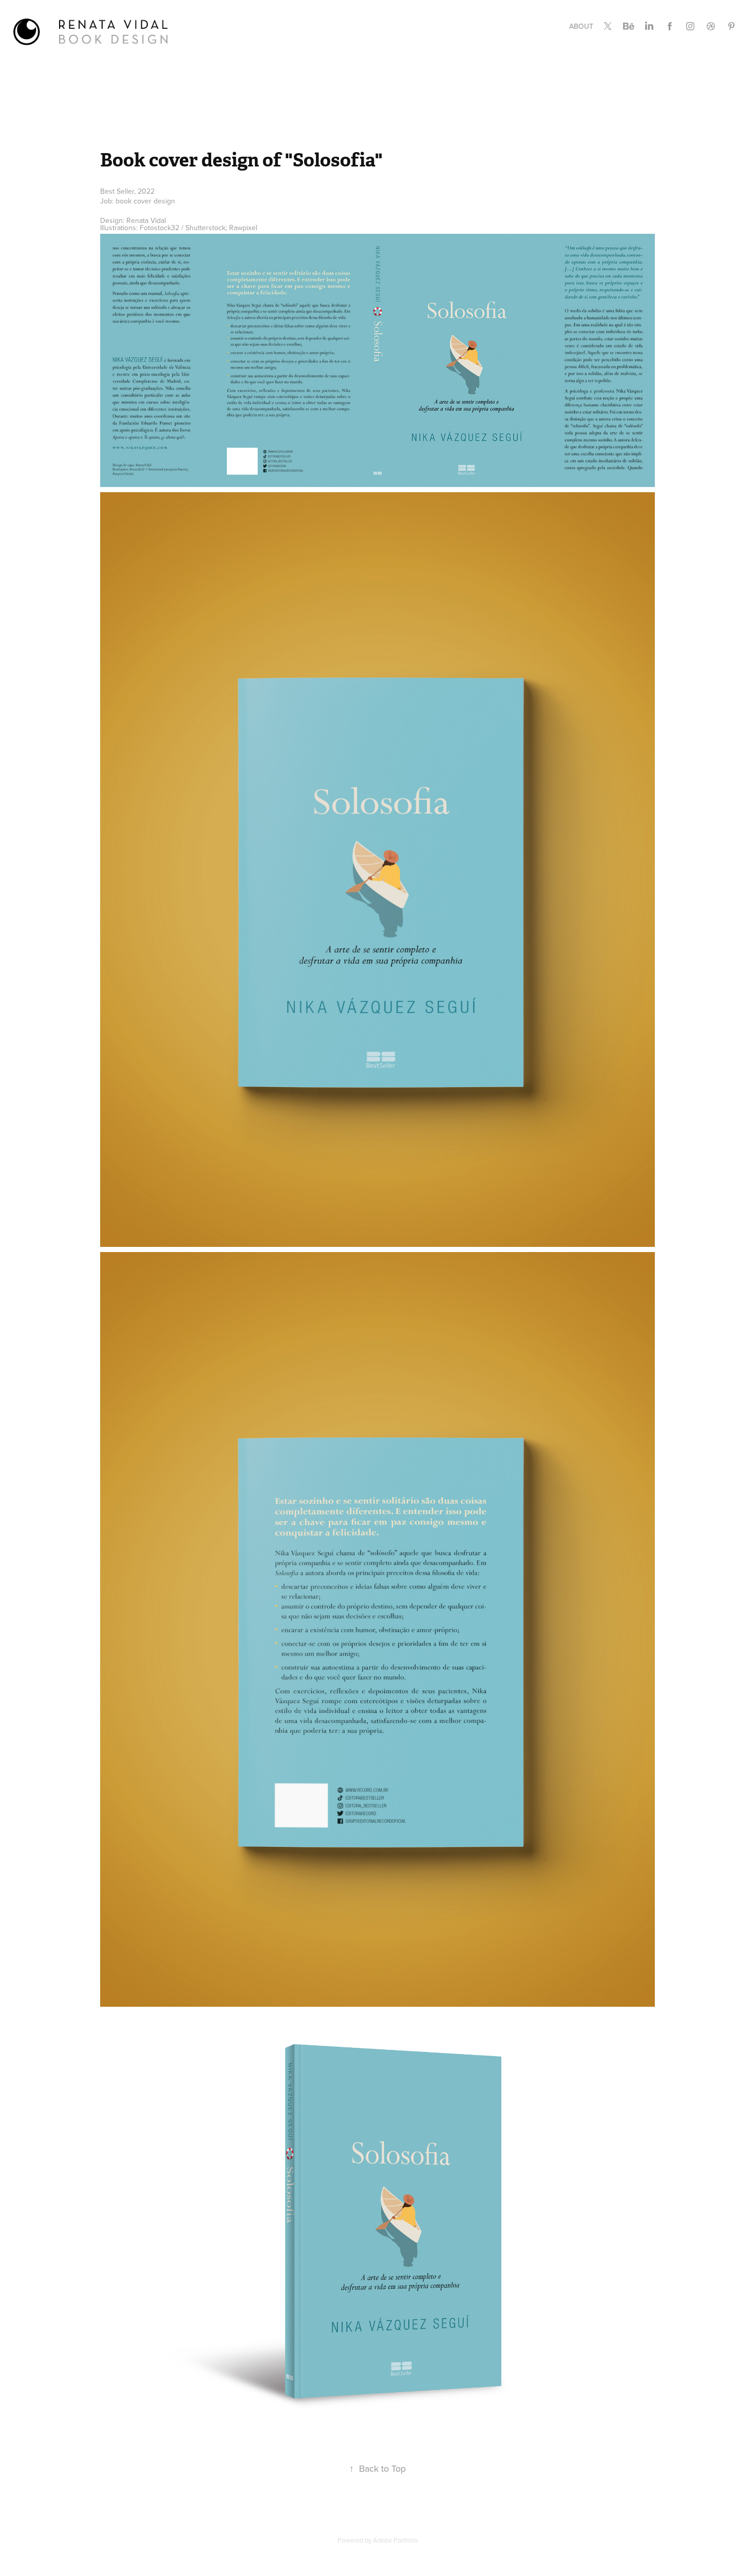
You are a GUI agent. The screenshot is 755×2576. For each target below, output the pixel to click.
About (581, 26)
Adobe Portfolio (395, 2540)
